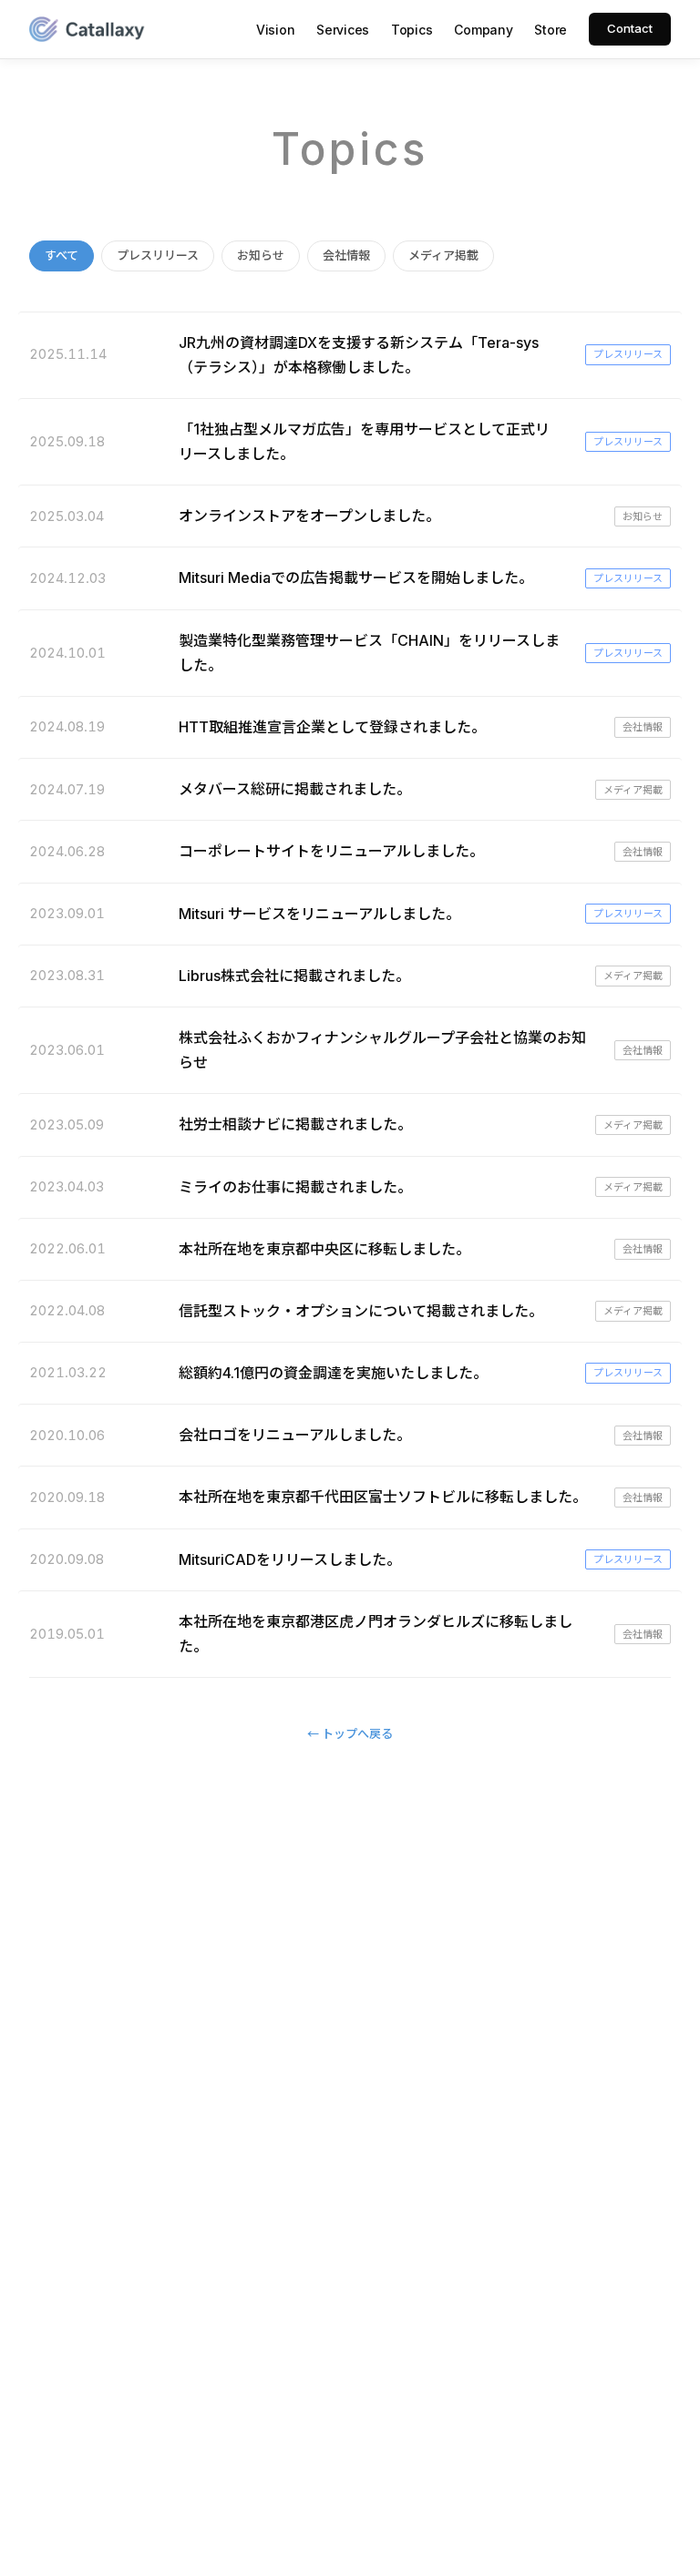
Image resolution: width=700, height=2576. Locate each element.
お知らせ (261, 255)
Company (483, 30)
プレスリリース (158, 255)
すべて (62, 255)
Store (551, 30)
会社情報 (346, 255)
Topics (412, 30)
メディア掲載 (443, 255)
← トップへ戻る (350, 1733)
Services (343, 30)
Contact (630, 28)
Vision (275, 30)
